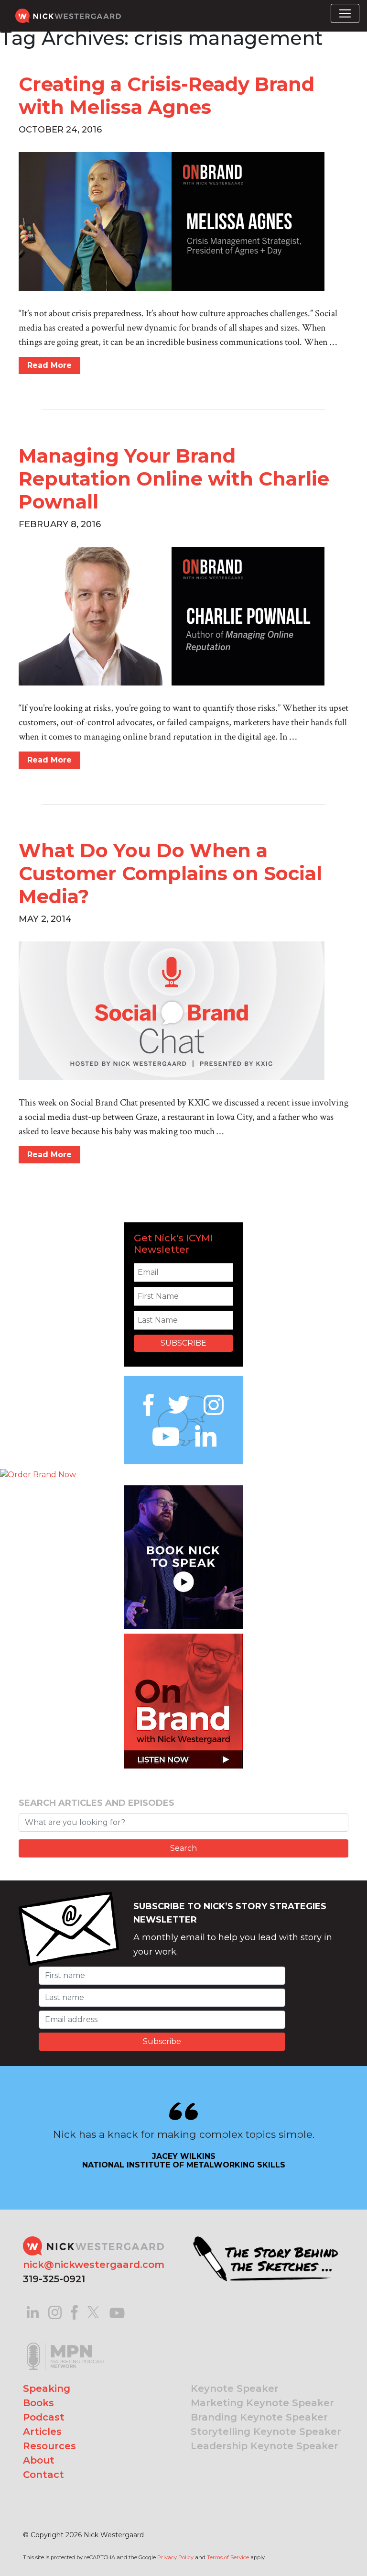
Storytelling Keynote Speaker (266, 2432)
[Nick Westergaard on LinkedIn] (33, 2312)
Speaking (47, 2388)
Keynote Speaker (235, 2388)
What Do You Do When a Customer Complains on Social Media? (170, 873)
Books (38, 2403)
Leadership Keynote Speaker (264, 2446)
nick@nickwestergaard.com (94, 2265)
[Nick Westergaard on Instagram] (55, 2312)
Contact (43, 2475)
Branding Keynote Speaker (259, 2417)
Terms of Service (228, 2557)
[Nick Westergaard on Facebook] (75, 2312)
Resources (49, 2446)
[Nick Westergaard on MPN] (66, 2344)
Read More (49, 365)
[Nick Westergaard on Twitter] (93, 2312)
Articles (42, 2432)
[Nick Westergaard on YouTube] (117, 2312)
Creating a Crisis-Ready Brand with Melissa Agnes (167, 95)
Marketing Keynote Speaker (262, 2403)
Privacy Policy (175, 2557)
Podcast (44, 2417)
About (39, 2460)
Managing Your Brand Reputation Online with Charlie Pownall (174, 479)
